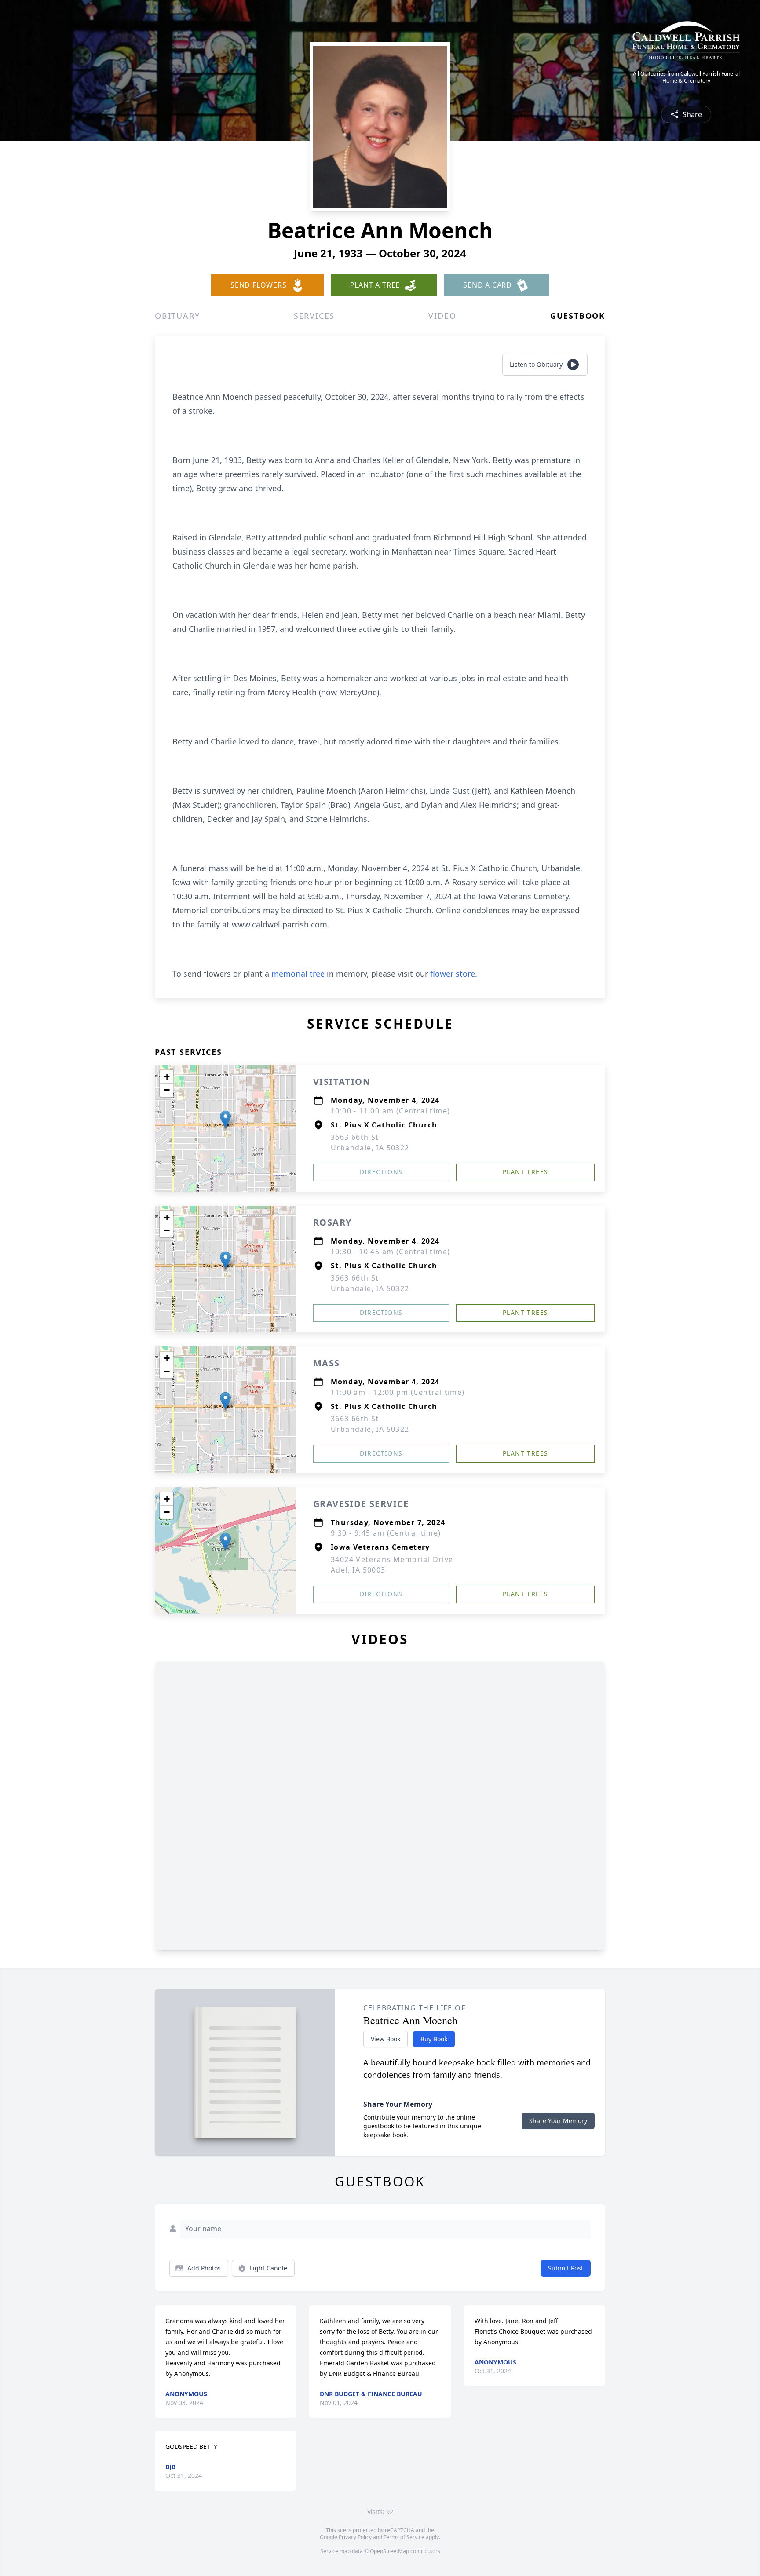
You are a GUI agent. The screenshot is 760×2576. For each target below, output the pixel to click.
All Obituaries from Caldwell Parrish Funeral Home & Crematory (686, 77)
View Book (385, 2039)
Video (442, 316)
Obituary (177, 316)
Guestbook (578, 316)
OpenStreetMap (389, 2551)
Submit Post (566, 2268)
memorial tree (298, 974)
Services (314, 316)
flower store (453, 974)
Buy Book (434, 2039)
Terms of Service (404, 2537)
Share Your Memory (558, 2121)
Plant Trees (525, 1172)
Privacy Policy (355, 2537)
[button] (225, 1119)
